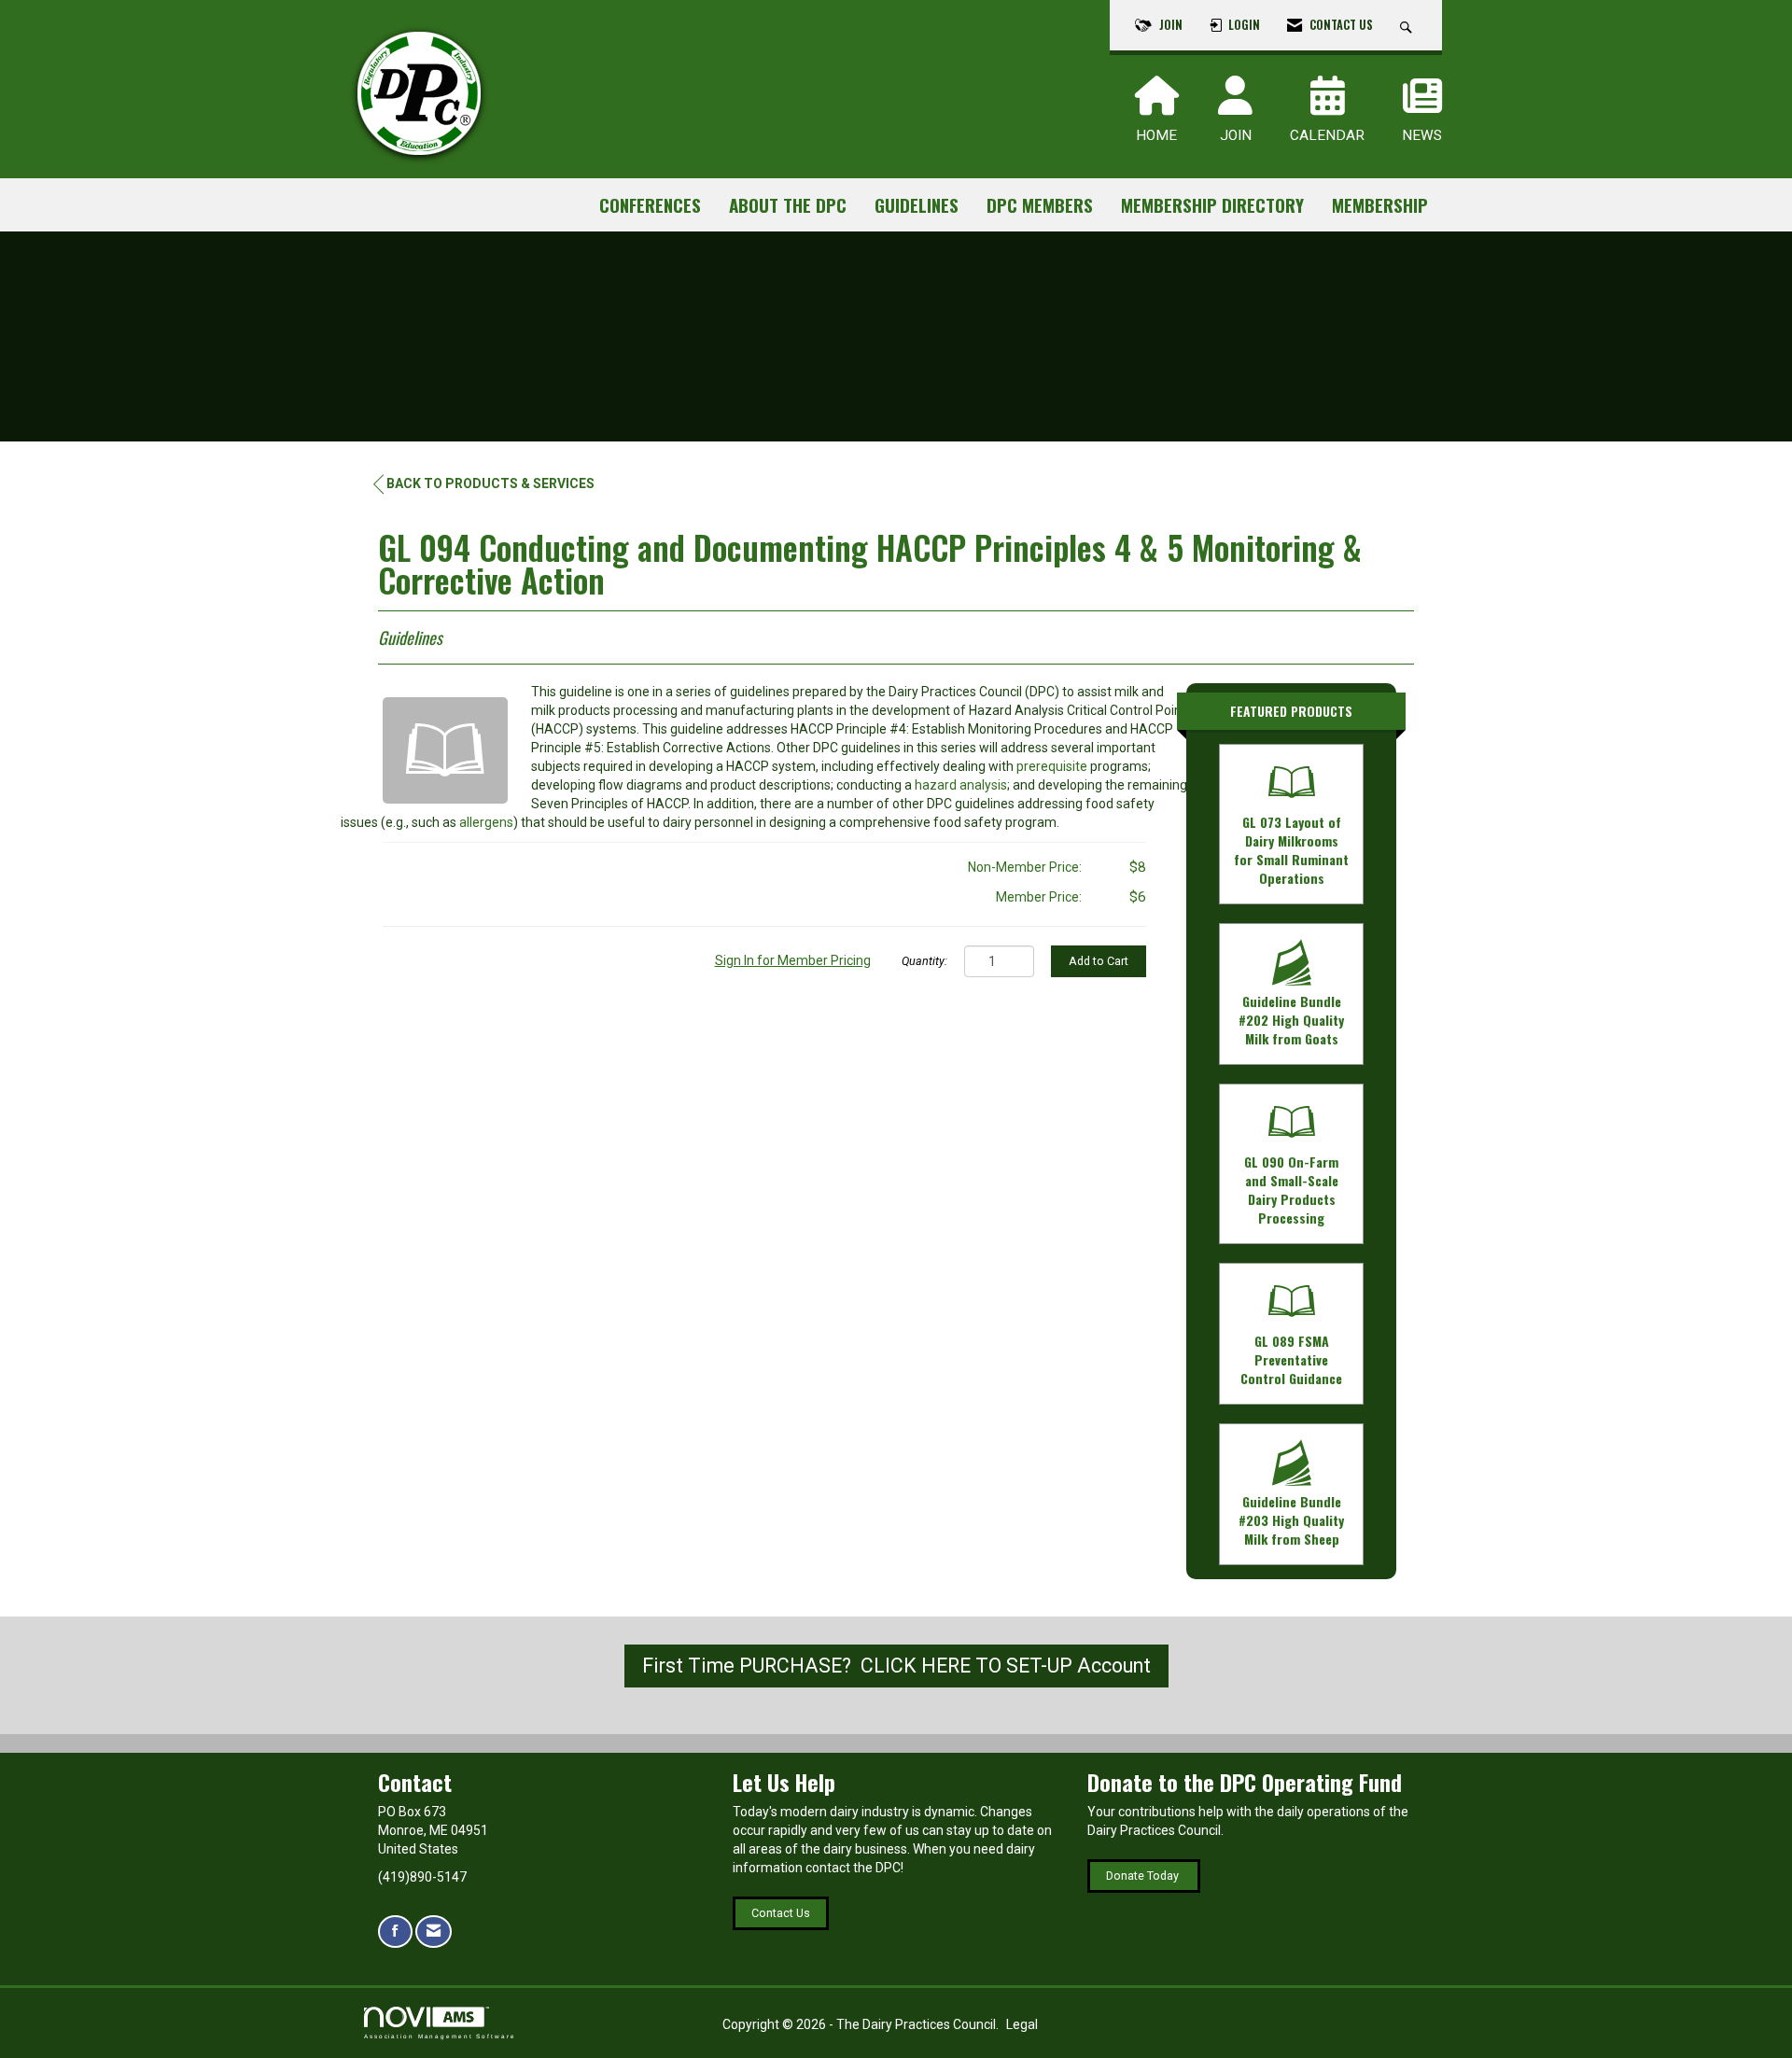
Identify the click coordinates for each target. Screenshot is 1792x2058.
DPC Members (1040, 205)
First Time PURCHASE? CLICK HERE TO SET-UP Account (896, 1666)
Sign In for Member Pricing (793, 960)
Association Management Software (440, 2036)
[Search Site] (1408, 25)
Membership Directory (1212, 205)
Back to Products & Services (490, 483)
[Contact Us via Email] (434, 1932)
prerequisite (1052, 766)
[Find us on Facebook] (395, 1932)
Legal (1022, 2024)
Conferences (650, 205)
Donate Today (1144, 1876)
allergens (486, 822)
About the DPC (788, 205)
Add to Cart (1099, 961)
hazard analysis (961, 785)
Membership (1380, 205)
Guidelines (917, 205)
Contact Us (781, 1913)
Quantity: (924, 961)
